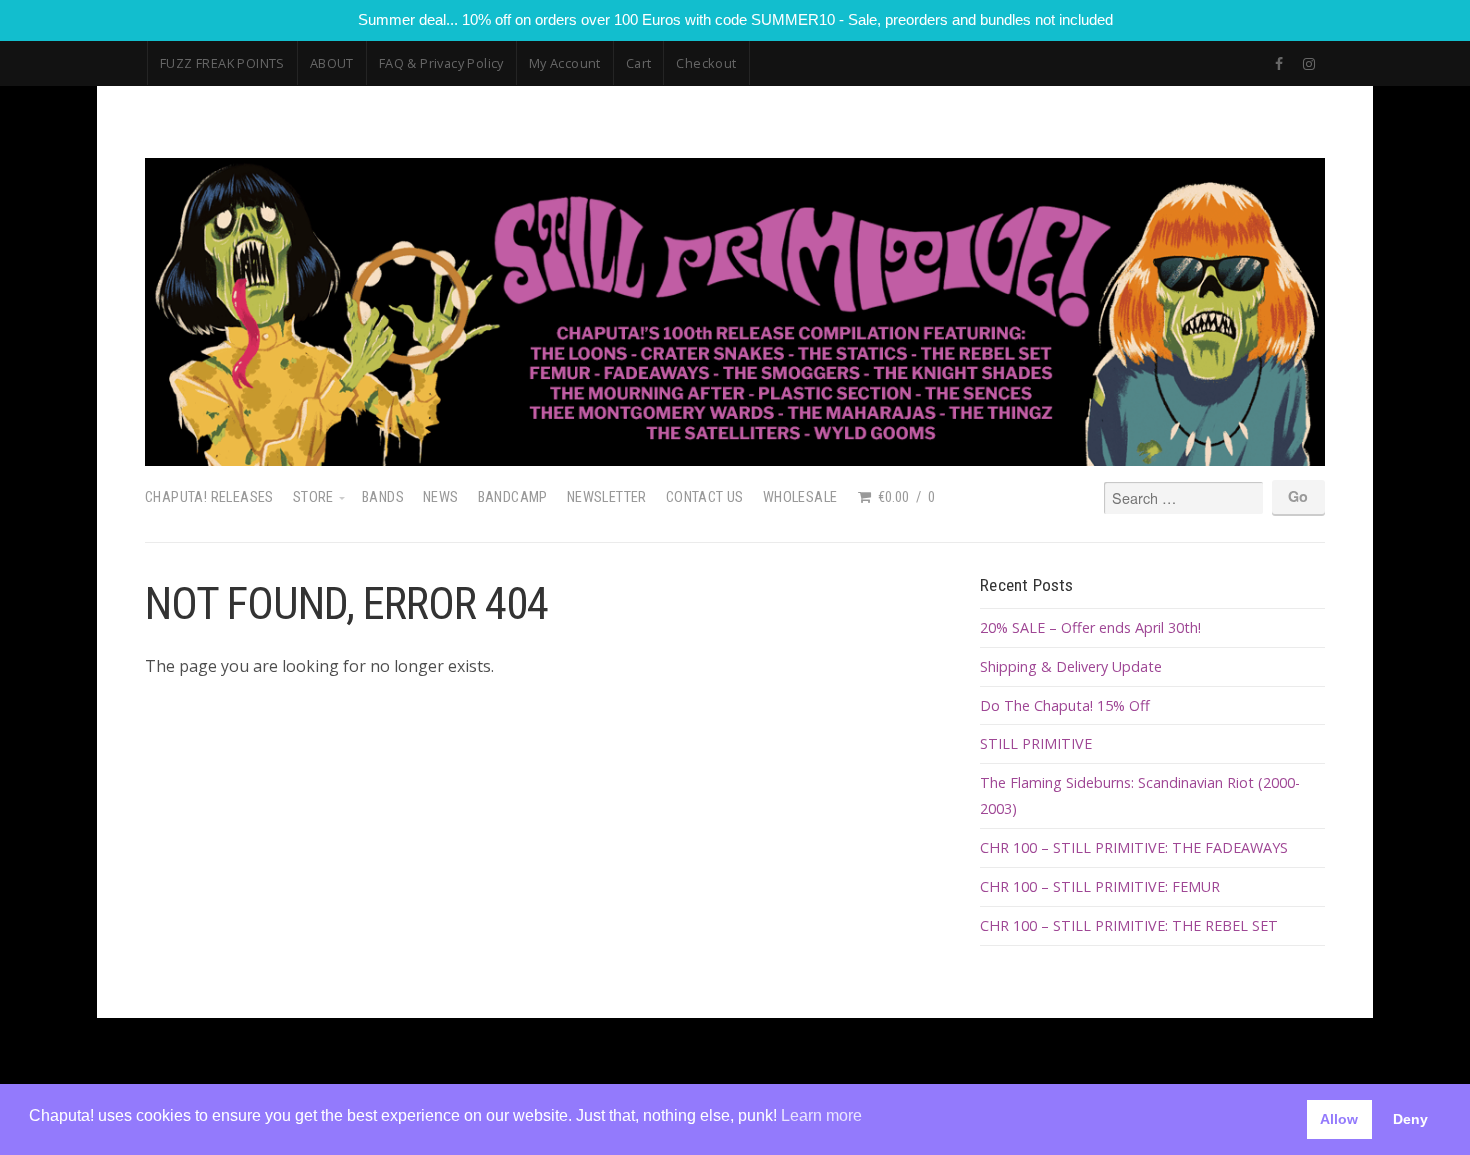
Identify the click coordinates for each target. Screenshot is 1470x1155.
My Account (565, 63)
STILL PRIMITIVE (1036, 743)
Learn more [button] (821, 1115)
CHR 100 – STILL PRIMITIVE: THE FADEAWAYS (1134, 847)
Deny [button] (1410, 1119)
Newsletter (607, 497)
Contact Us (705, 497)
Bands (383, 497)
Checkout (706, 63)
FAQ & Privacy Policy (441, 63)
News (441, 497)
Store (313, 497)
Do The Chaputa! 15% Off (1065, 705)
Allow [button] (1339, 1119)
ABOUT (332, 63)
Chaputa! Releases (209, 497)
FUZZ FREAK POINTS (222, 63)
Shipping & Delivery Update (1071, 666)
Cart (639, 63)
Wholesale (800, 497)
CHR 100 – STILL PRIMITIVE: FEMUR (1100, 886)
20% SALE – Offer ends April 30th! (1090, 627)
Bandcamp (513, 497)
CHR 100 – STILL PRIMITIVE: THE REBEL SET (1129, 925)
